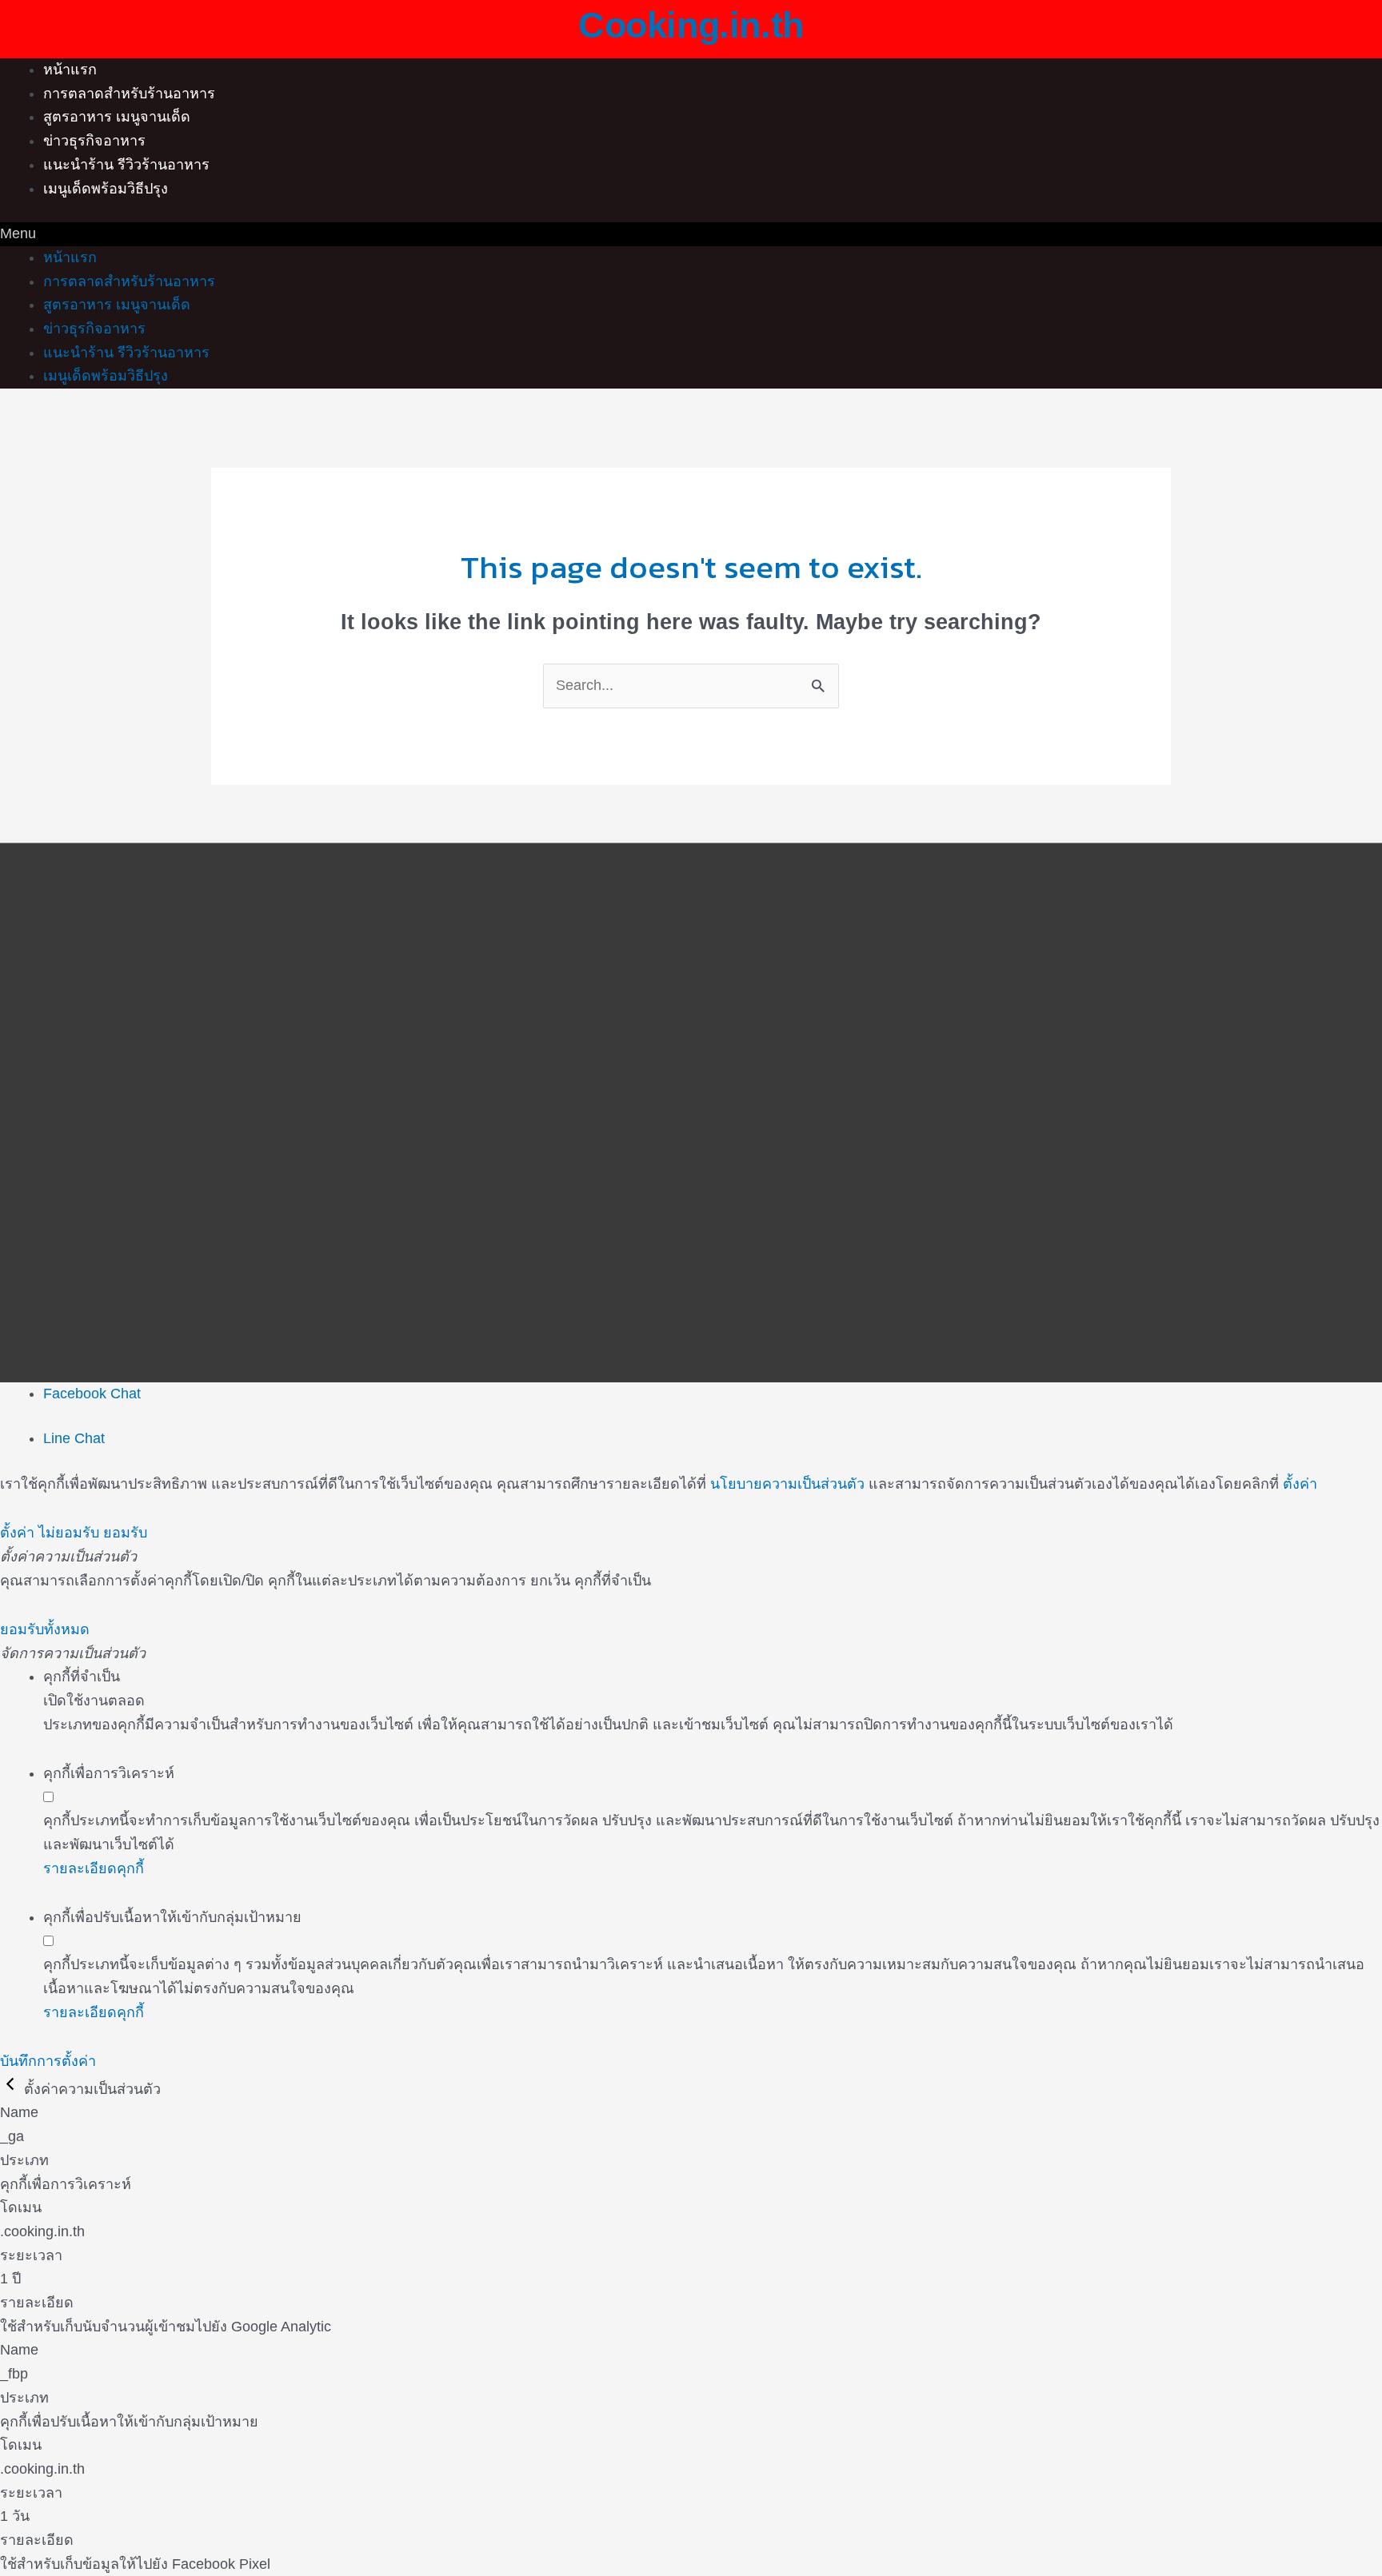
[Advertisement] (691, 994)
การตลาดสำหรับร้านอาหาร (129, 94)
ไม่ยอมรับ (69, 1533)
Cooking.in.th (691, 25)
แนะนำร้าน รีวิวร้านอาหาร (126, 165)
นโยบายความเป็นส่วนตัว (787, 1484)
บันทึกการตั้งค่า (48, 2061)
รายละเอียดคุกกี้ (94, 1868)
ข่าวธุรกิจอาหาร (94, 141)
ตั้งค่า (1300, 1484)
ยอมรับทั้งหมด (45, 1629)
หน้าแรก (70, 70)
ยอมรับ (125, 1533)
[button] (691, 234)
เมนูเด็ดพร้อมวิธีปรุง (106, 189)
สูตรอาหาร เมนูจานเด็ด (117, 117)
